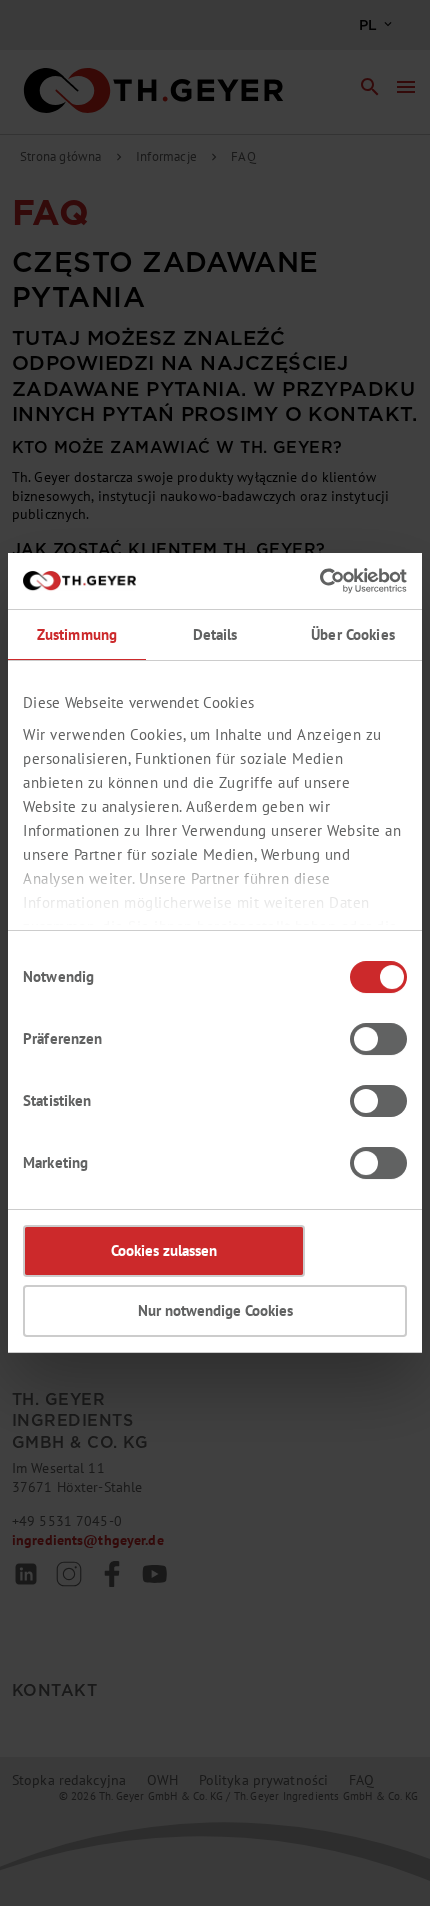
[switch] (378, 1039)
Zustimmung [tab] (77, 634)
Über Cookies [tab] (353, 634)
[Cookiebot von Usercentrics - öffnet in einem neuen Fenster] (319, 581)
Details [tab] (215, 634)
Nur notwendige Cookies (215, 1310)
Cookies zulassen (164, 1250)
